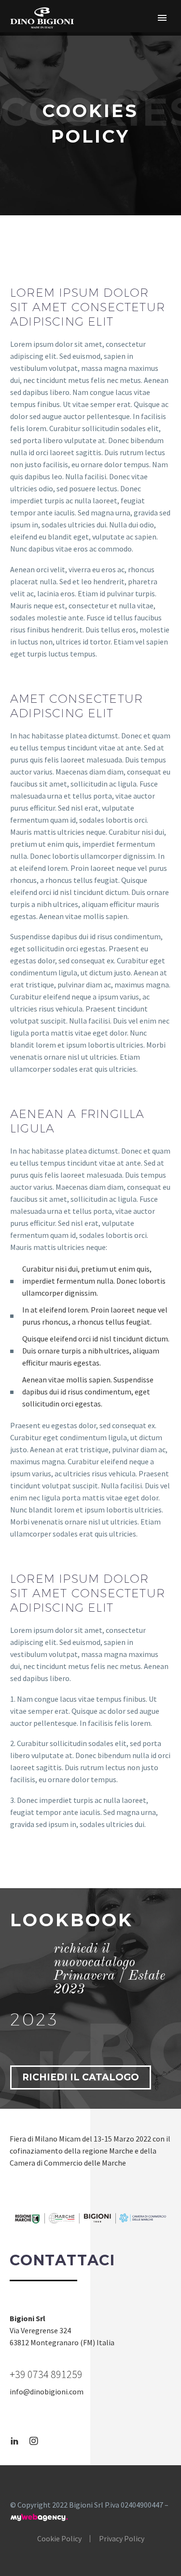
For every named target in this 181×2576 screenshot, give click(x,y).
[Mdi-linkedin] (14, 2441)
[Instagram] (34, 2441)
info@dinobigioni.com (47, 2392)
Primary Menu (162, 18)
